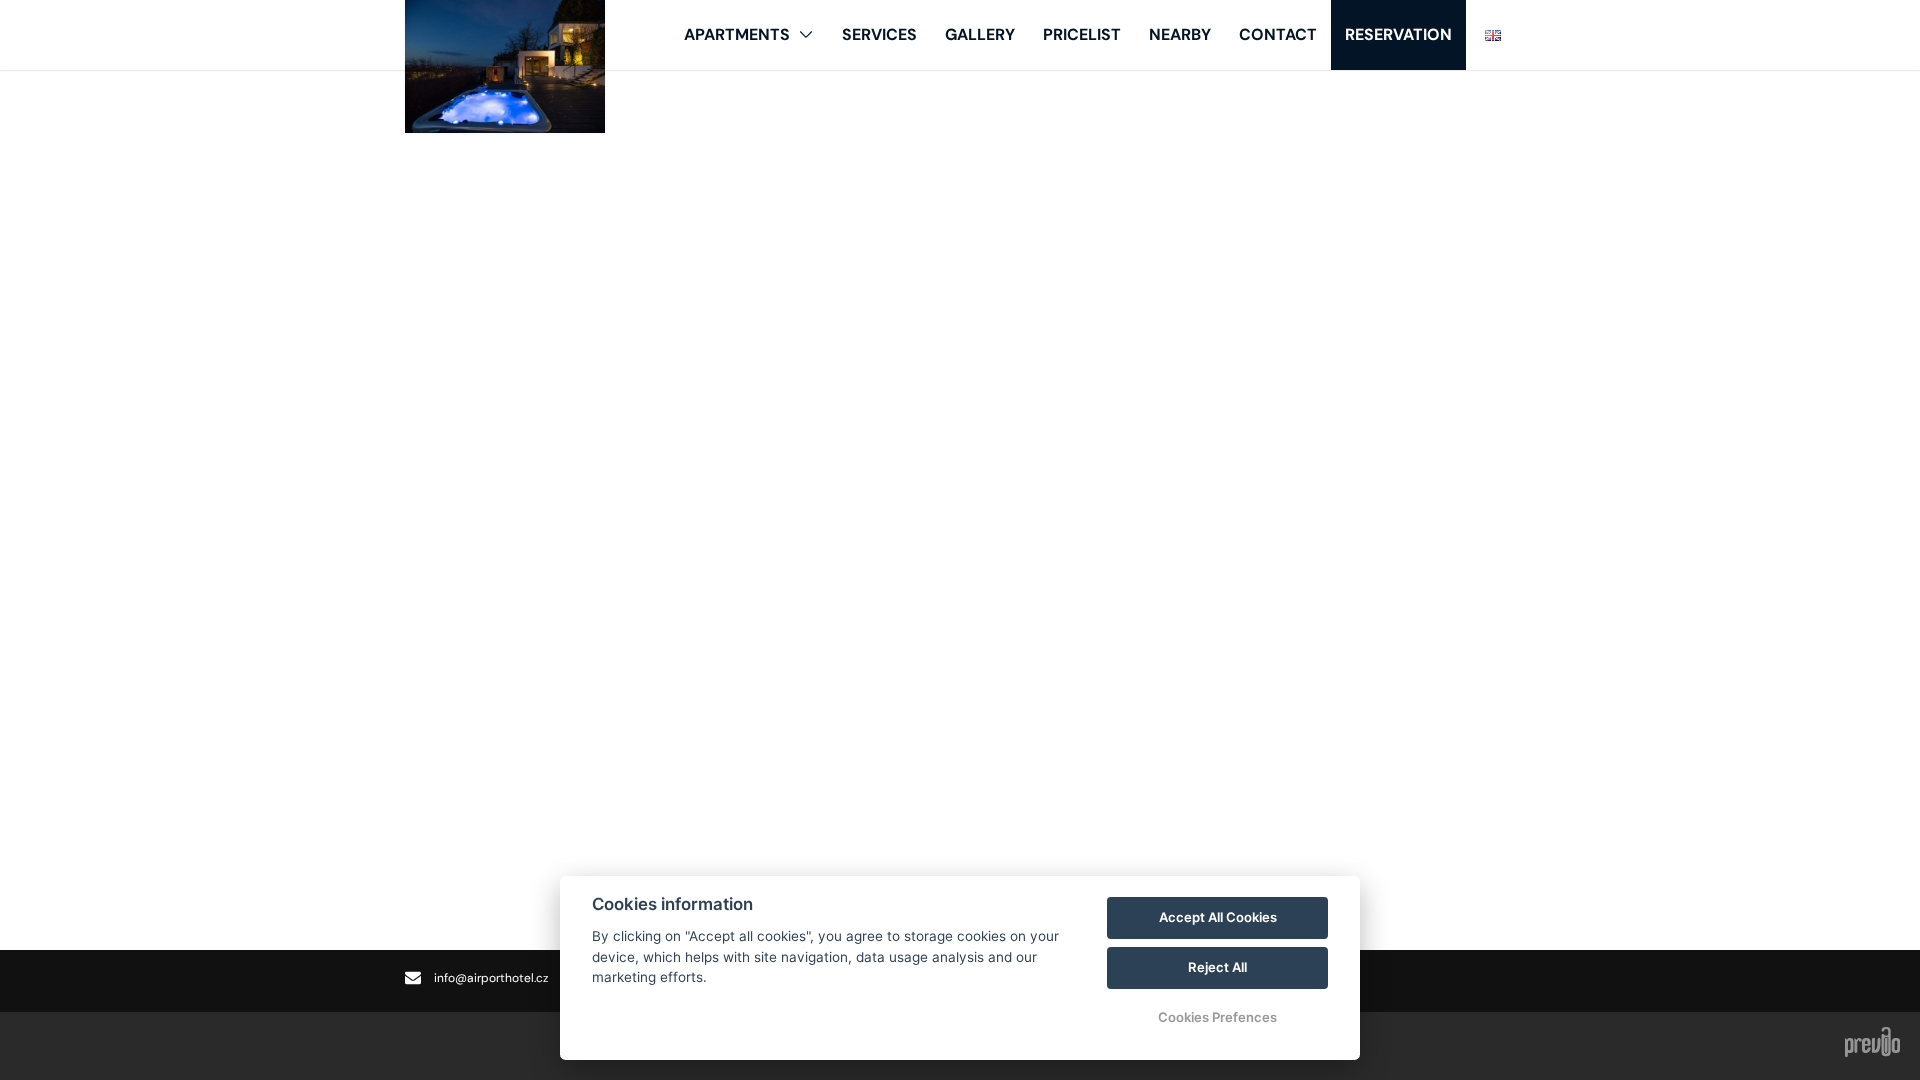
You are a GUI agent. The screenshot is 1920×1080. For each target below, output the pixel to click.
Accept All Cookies (1218, 917)
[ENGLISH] (1493, 35)
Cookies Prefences (1217, 1017)
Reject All (1217, 967)
